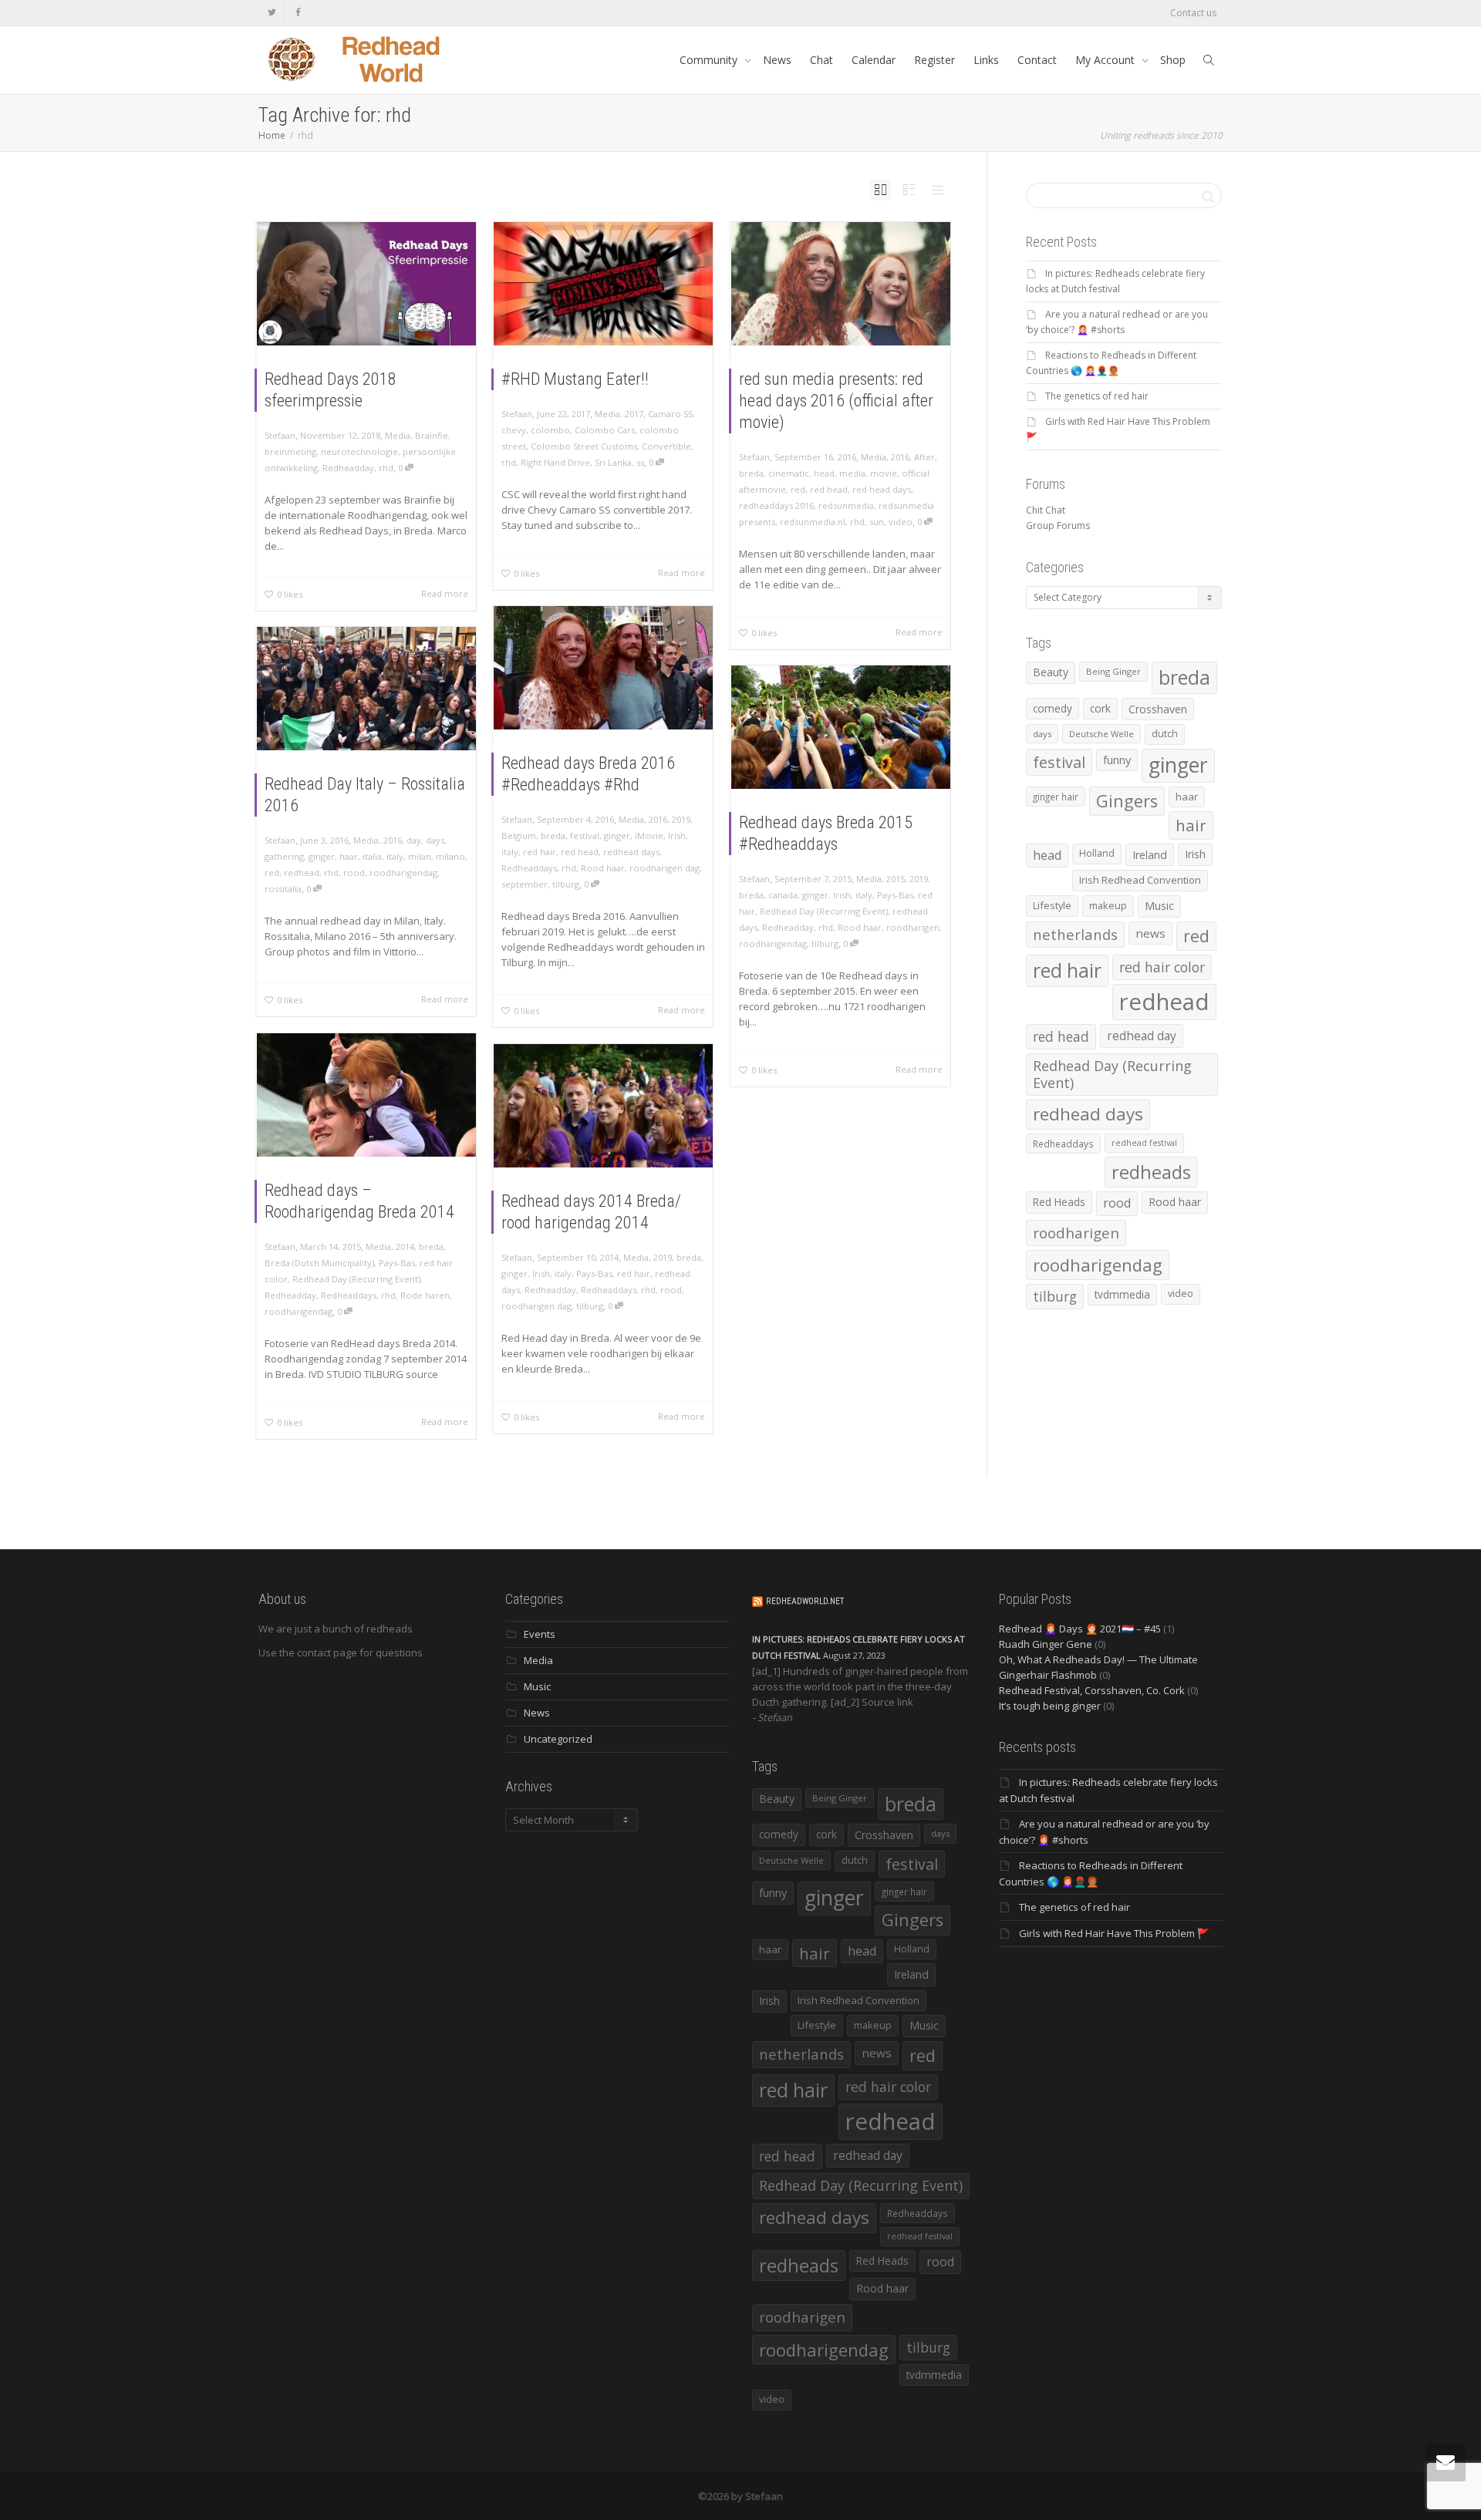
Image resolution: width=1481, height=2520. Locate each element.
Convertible (666, 446)
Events (540, 1634)
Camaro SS (670, 414)
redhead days (631, 852)
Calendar (874, 60)
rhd (386, 468)
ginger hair (1056, 797)
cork (1100, 708)
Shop (1173, 60)
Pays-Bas (895, 895)
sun (877, 522)
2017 (634, 414)
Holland (1097, 853)
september (525, 884)
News (777, 60)
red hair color (1162, 967)
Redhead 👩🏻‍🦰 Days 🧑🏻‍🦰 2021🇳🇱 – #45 (1080, 1629)
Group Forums (1058, 526)
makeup (1108, 905)
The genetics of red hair (1097, 396)
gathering (284, 856)
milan (420, 856)
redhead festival (1144, 1143)
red (798, 489)
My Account (1107, 60)
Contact (1037, 60)
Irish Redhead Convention (1140, 880)
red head (829, 489)
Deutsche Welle (1101, 734)
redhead (302, 873)
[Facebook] (298, 13)
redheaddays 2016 (776, 505)
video (901, 522)
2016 (900, 457)
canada (783, 895)
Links (986, 60)
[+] (366, 284)
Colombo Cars (605, 430)
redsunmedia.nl (813, 522)
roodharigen (913, 927)
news (1150, 933)
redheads (1151, 1172)
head (824, 473)
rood (354, 873)
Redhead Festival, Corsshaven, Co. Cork (1092, 1690)
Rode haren (425, 1295)
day (414, 840)
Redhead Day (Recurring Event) (824, 911)
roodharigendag (403, 873)
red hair (540, 852)
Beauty (1051, 672)
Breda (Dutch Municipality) (319, 1263)
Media (398, 435)
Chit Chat (1046, 510)
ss (640, 462)
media (852, 473)
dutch (1165, 734)
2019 (681, 819)
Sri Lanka (613, 462)
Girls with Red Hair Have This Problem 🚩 (1114, 1933)
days (435, 840)
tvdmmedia (1122, 1294)
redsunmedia (846, 505)
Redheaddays (529, 868)
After (924, 457)
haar (349, 856)
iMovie (649, 836)
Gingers (1127, 801)
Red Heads (1059, 1202)
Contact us (1193, 13)
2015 (896, 879)
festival (585, 836)
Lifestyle (1052, 905)
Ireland (1150, 855)
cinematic (789, 473)
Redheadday (348, 468)
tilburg (566, 884)
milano (450, 856)
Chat (821, 60)
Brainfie (432, 435)
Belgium (519, 836)
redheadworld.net (805, 1601)
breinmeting (290, 451)
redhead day (1142, 1036)
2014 (405, 1247)
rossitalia (283, 889)
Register (934, 60)
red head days (882, 489)
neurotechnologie (359, 451)
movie (884, 473)
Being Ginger (1113, 671)
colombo (550, 430)
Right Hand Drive (555, 462)
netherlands (1075, 934)
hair (1191, 825)
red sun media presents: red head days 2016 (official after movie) (836, 401)
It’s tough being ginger (1050, 1706)
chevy (514, 430)
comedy (1053, 708)
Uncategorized (558, 1739)
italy (510, 852)
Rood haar (603, 868)
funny (1117, 760)
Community (710, 60)
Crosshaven (1158, 709)
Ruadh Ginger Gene (1046, 1644)
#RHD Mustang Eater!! (575, 379)
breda (751, 473)
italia (372, 856)
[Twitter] (272, 13)
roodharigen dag (665, 868)
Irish (677, 836)
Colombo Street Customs (584, 446)
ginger (617, 836)
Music (1159, 906)
